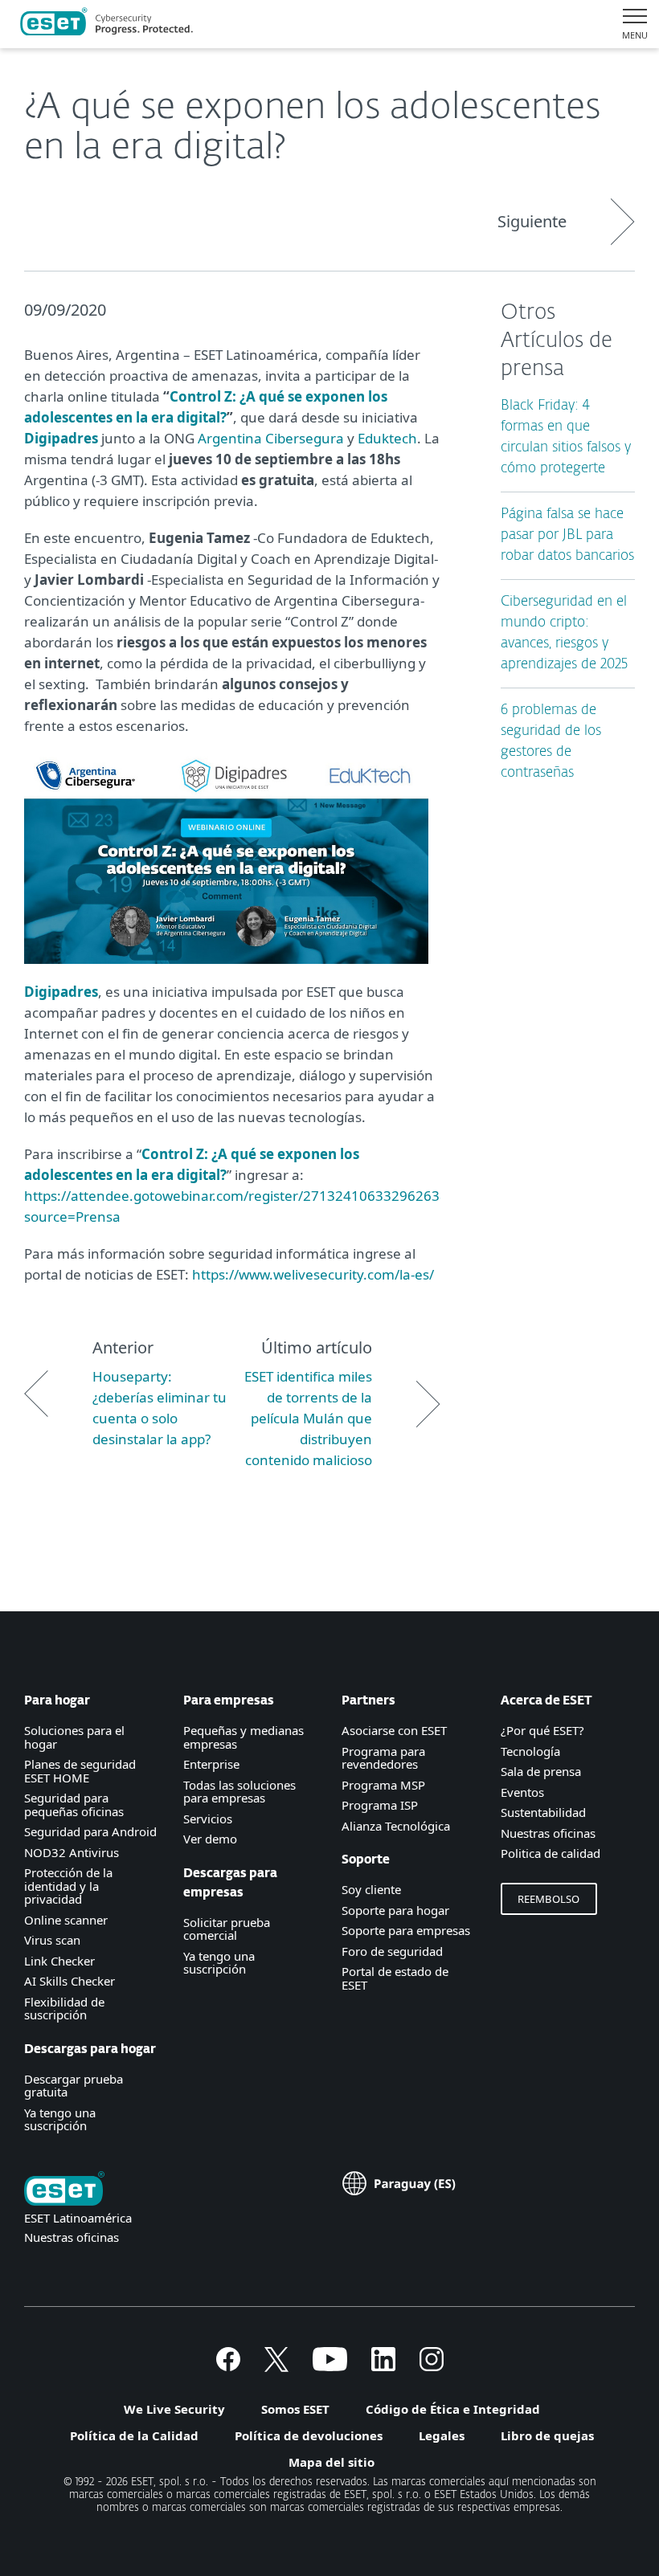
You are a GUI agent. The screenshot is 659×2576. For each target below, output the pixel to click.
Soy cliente (371, 1889)
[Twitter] (276, 2366)
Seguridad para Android (90, 1831)
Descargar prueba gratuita (74, 2086)
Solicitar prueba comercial (227, 1929)
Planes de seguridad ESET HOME (80, 1771)
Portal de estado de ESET (395, 1978)
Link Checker (59, 1961)
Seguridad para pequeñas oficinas (74, 1804)
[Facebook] (228, 2366)
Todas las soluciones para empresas (239, 1792)
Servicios (208, 1819)
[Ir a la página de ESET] (106, 24)
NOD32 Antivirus (72, 1852)
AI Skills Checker (70, 1981)
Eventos (522, 1792)
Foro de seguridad (392, 1951)
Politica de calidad (551, 1853)
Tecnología (530, 1751)
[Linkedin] (383, 2366)
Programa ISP (380, 1805)
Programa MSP (383, 1785)
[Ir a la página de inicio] (64, 2190)
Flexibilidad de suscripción (64, 2009)
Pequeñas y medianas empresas (244, 1737)
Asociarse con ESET (394, 1730)
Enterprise (211, 1764)
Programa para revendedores (383, 1758)
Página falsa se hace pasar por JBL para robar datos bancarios (567, 535)
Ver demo (210, 1839)
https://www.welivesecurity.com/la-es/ (313, 1274)
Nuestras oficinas (548, 1833)
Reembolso (549, 1899)
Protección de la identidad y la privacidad (68, 1886)
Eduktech (387, 438)
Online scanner (66, 1920)
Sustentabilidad (543, 1812)
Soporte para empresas (406, 1930)
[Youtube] (330, 2366)
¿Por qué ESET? (542, 1730)
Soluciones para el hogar (74, 1737)
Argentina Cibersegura (271, 438)
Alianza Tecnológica (396, 1826)
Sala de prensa (541, 1771)
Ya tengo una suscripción (60, 2119)
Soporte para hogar (395, 1910)
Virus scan (52, 1940)
